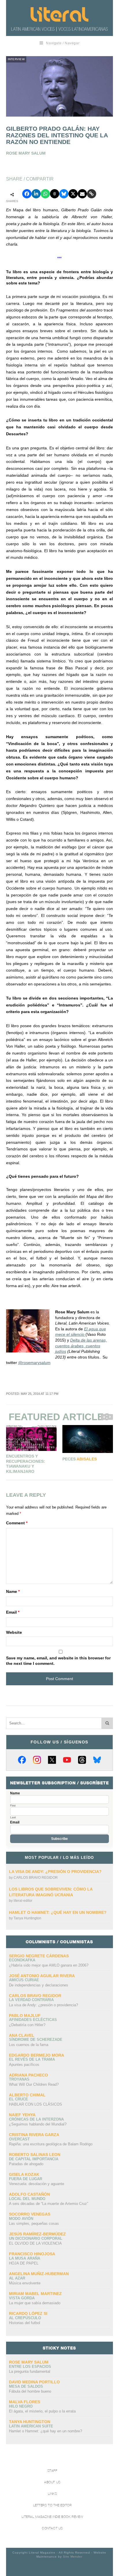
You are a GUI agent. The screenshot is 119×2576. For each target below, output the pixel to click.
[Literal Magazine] (59, 14)
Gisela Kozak (24, 2174)
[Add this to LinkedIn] (36, 194)
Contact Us (52, 2528)
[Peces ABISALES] (88, 1439)
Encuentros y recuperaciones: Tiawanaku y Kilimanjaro (26, 1464)
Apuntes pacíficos (24, 2065)
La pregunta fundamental (30, 2371)
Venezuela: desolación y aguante (37, 2184)
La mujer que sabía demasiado (35, 2303)
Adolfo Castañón (29, 2194)
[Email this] (82, 194)
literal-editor (23, 1901)
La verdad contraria (31, 2000)
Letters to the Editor (53, 2505)
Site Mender (73, 2557)
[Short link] (92, 194)
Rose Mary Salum (29, 2362)
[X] (52, 1760)
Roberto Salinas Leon (35, 2155)
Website (14, 1632)
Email (13, 1612)
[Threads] (82, 1760)
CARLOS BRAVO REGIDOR (36, 1878)
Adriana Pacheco (28, 2075)
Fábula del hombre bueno (30, 2391)
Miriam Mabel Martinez (35, 2294)
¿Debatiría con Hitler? (27, 2025)
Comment (17, 1523)
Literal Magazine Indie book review (53, 2517)
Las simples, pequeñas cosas (34, 2223)
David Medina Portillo (34, 2382)
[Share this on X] (73, 194)
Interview (16, 59)
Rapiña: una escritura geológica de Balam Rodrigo (51, 2144)
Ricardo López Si (28, 2313)
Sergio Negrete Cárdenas (39, 1956)
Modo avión (21, 2219)
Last (13, 1817)
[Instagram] (37, 1760)
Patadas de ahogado (26, 2164)
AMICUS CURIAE (24, 1980)
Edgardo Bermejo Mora (37, 2055)
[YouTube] (67, 1760)
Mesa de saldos (26, 2386)
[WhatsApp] (45, 194)
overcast (19, 2139)
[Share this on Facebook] (27, 194)
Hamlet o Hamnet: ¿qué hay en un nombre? (58, 1912)
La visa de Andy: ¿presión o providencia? (55, 1872)
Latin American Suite (31, 2426)
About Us (52, 2482)
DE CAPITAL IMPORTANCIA (34, 2159)
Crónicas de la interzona (36, 2119)
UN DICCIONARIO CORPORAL (36, 2238)
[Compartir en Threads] (55, 194)
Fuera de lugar (26, 2179)
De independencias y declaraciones (39, 1985)
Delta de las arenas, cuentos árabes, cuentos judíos (81, 1346)
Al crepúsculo (25, 2318)
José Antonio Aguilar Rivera (42, 1976)
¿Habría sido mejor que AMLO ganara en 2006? (49, 1965)
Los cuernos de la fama (29, 2045)
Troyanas (19, 2079)
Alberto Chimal (27, 2095)
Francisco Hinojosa (32, 2254)
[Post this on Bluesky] (64, 194)
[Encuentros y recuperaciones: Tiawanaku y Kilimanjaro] (31, 1438)
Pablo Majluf (25, 2015)
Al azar (17, 2278)
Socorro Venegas (30, 2214)
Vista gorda (22, 2298)
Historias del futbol (25, 2323)
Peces (80, 1459)
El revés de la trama (32, 2059)
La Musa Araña (25, 2258)
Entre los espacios (30, 2367)
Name (13, 1591)
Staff (52, 2471)
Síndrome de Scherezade (36, 2040)
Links (53, 2494)
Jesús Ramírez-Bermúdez (37, 2234)
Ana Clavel (22, 2035)
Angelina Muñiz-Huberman (39, 2274)
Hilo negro (21, 2406)
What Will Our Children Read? (34, 2084)
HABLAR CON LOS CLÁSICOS (36, 2104)
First (13, 1806)
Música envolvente (25, 2283)
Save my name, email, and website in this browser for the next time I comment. (58, 1661)
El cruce (18, 2099)
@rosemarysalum (34, 1363)
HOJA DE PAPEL (24, 2263)
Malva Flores (25, 2402)
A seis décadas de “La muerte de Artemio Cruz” (49, 2204)
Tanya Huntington (27, 1918)
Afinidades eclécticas (33, 2020)
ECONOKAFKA (22, 1960)
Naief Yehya (22, 2115)
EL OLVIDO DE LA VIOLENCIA (35, 2243)
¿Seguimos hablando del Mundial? (38, 2124)
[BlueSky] (97, 1760)
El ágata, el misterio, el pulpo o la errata (42, 2411)
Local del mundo (27, 2199)
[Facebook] (22, 1760)
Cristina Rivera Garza (34, 2135)
